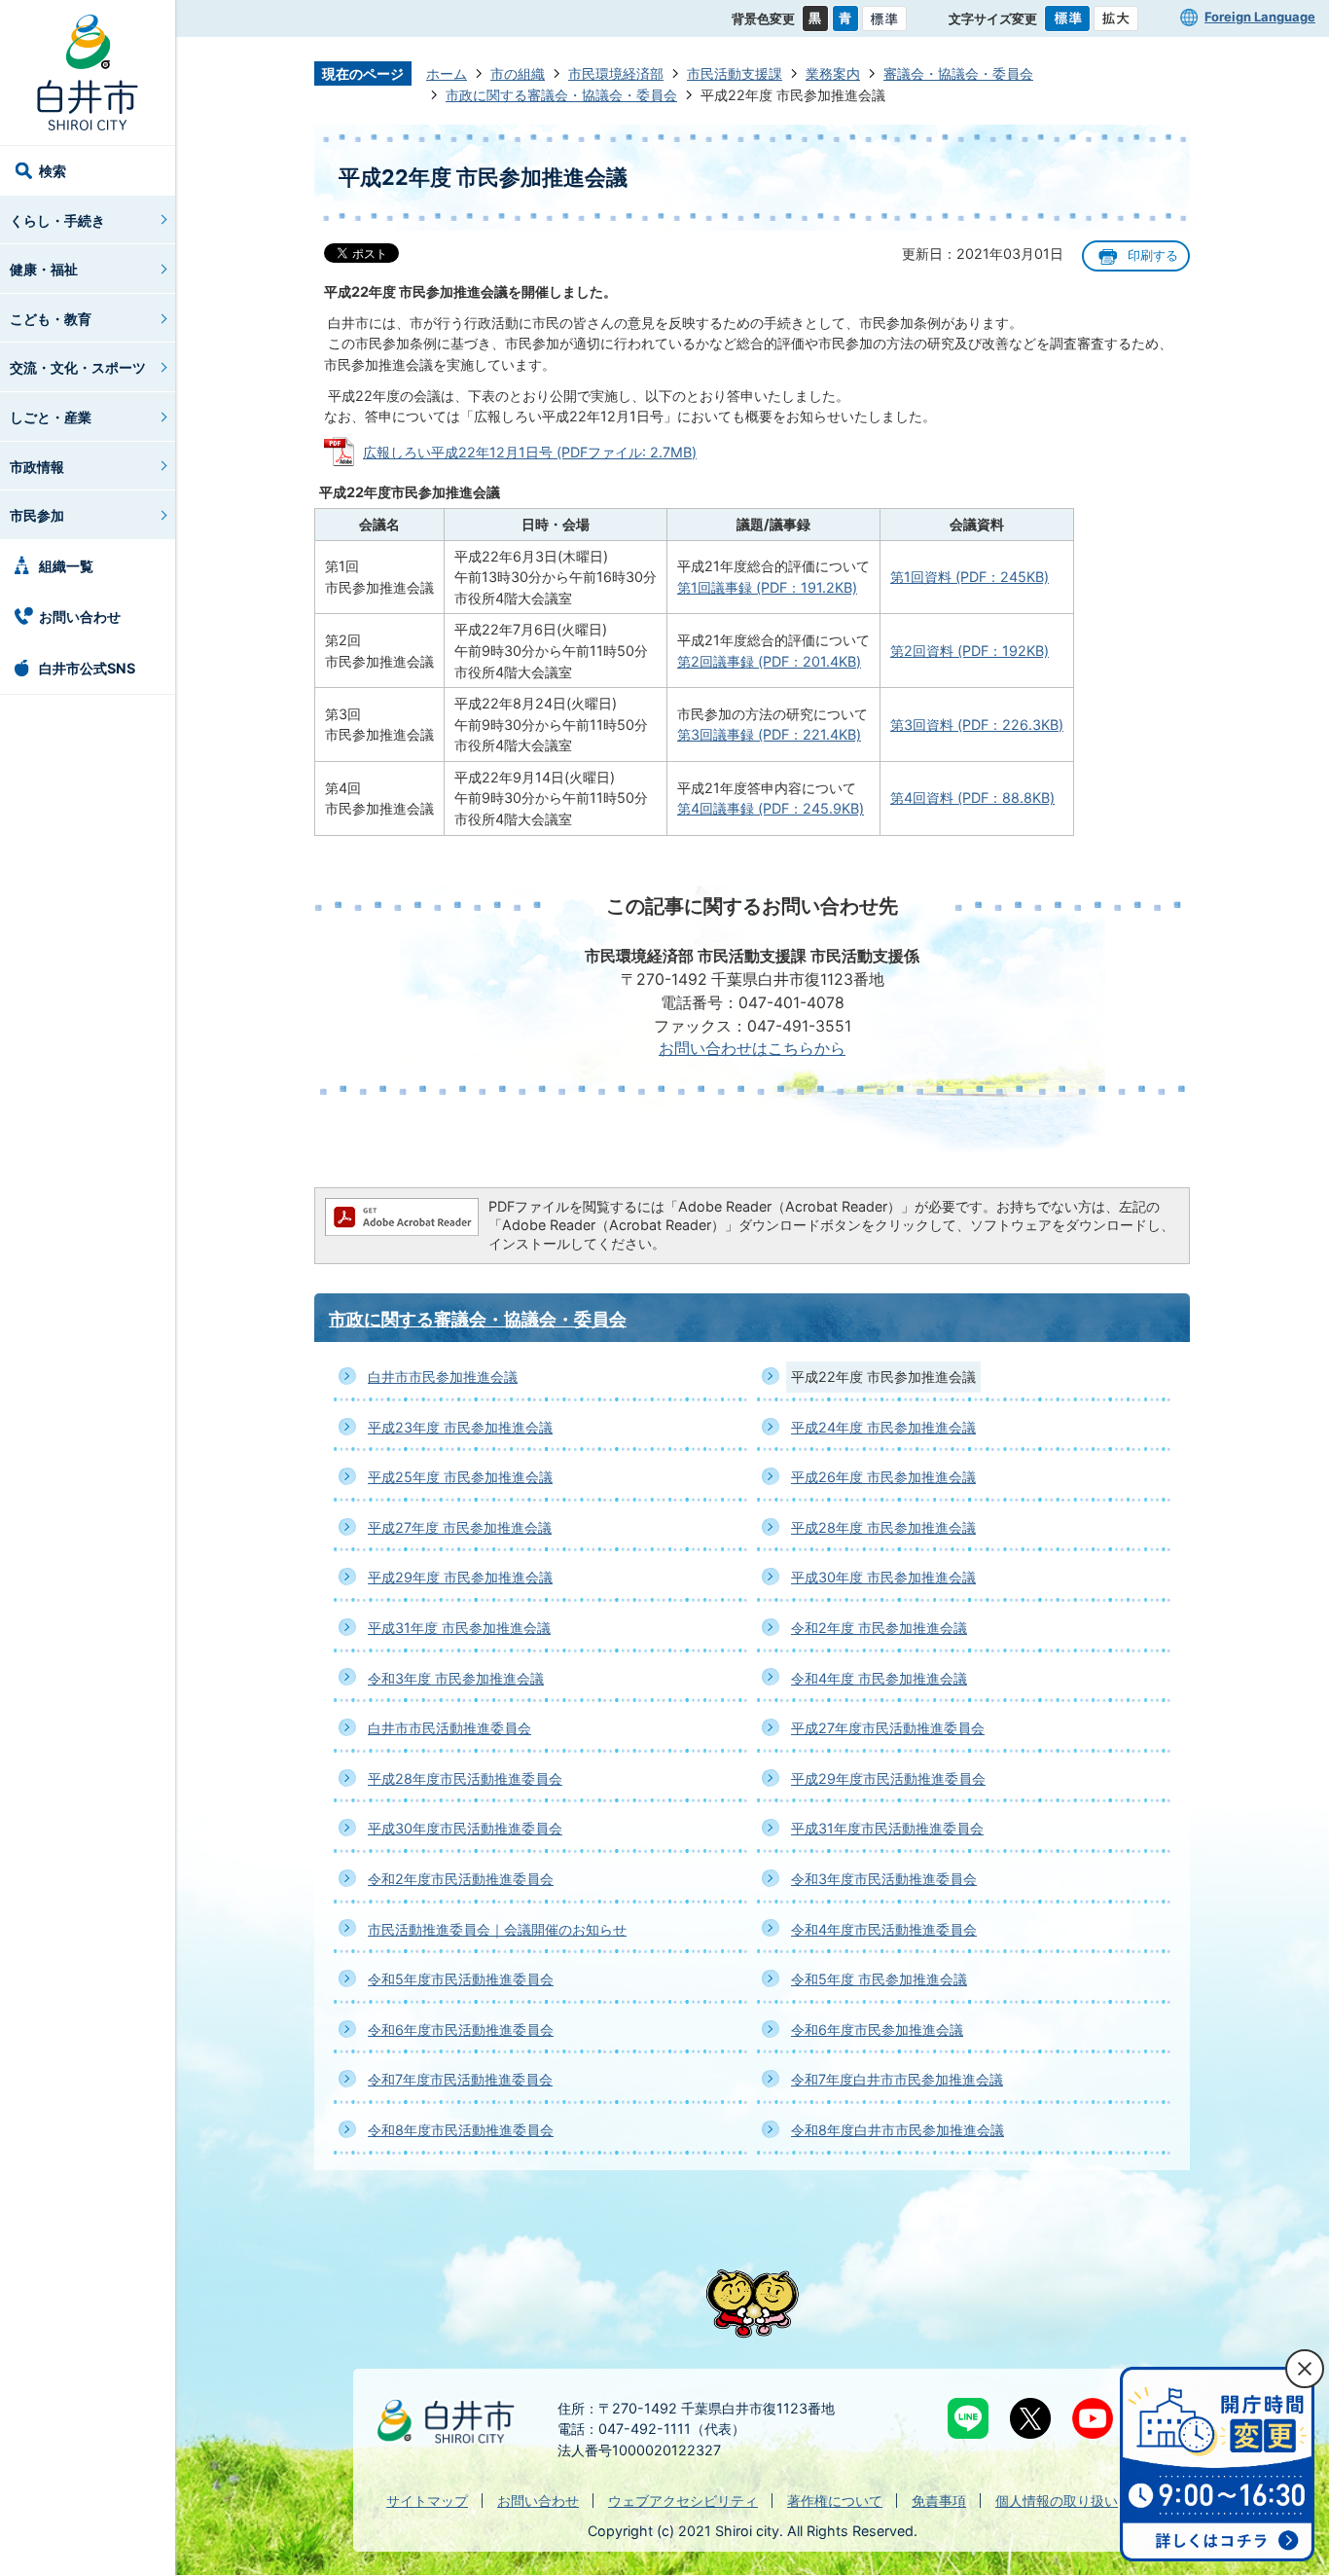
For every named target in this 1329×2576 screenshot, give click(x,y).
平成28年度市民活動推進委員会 (465, 1778)
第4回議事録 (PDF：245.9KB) (771, 808)
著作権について (835, 2501)
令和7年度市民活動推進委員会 (460, 2079)
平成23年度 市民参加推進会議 (460, 1427)
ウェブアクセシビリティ (683, 2501)
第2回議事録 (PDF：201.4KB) (769, 661)
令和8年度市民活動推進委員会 (461, 2130)
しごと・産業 (51, 417)
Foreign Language (1260, 17)
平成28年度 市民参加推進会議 (883, 1527)
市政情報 (37, 467)
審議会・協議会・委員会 (958, 73)
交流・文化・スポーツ (78, 367)
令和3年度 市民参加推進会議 (456, 1678)
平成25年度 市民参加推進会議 (460, 1477)
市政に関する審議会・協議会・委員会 (561, 95)
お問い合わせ (80, 617)
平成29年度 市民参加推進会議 (460, 1577)
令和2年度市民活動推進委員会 (461, 1879)
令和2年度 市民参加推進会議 (879, 1628)
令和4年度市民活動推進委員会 (884, 1929)
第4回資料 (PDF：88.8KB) (972, 798)
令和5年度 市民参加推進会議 (879, 1979)
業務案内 (833, 73)
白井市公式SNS (87, 668)
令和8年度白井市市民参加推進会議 (898, 2130)
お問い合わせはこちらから (752, 1049)
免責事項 (939, 2501)
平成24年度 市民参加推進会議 (883, 1427)
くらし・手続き (57, 220)
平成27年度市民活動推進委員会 (888, 1728)
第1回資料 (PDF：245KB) (970, 577)
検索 (53, 171)
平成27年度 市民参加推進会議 (460, 1527)
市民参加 (37, 515)
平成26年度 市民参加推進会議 (883, 1477)
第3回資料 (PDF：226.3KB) (977, 725)
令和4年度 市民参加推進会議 (879, 1678)
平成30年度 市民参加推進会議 (883, 1577)
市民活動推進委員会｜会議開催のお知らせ (497, 1929)
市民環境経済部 (616, 73)
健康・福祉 (44, 269)
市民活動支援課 (735, 73)
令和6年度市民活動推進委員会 (461, 2030)
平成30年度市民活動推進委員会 (465, 1828)
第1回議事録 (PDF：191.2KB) (767, 587)
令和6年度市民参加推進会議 (877, 2030)
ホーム (447, 73)
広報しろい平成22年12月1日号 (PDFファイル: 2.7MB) (530, 452)
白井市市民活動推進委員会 (449, 1728)
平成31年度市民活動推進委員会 (887, 1828)
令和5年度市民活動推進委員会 (461, 1979)
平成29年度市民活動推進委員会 (888, 1778)
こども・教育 (51, 319)
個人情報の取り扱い (1057, 2501)
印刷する (1153, 255)
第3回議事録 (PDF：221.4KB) (769, 734)
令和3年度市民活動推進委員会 (884, 1879)
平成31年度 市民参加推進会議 (459, 1628)
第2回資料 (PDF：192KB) (970, 651)
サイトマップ (427, 2501)
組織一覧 (66, 566)
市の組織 (518, 73)
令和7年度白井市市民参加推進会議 (897, 2079)
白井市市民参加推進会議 (443, 1377)
